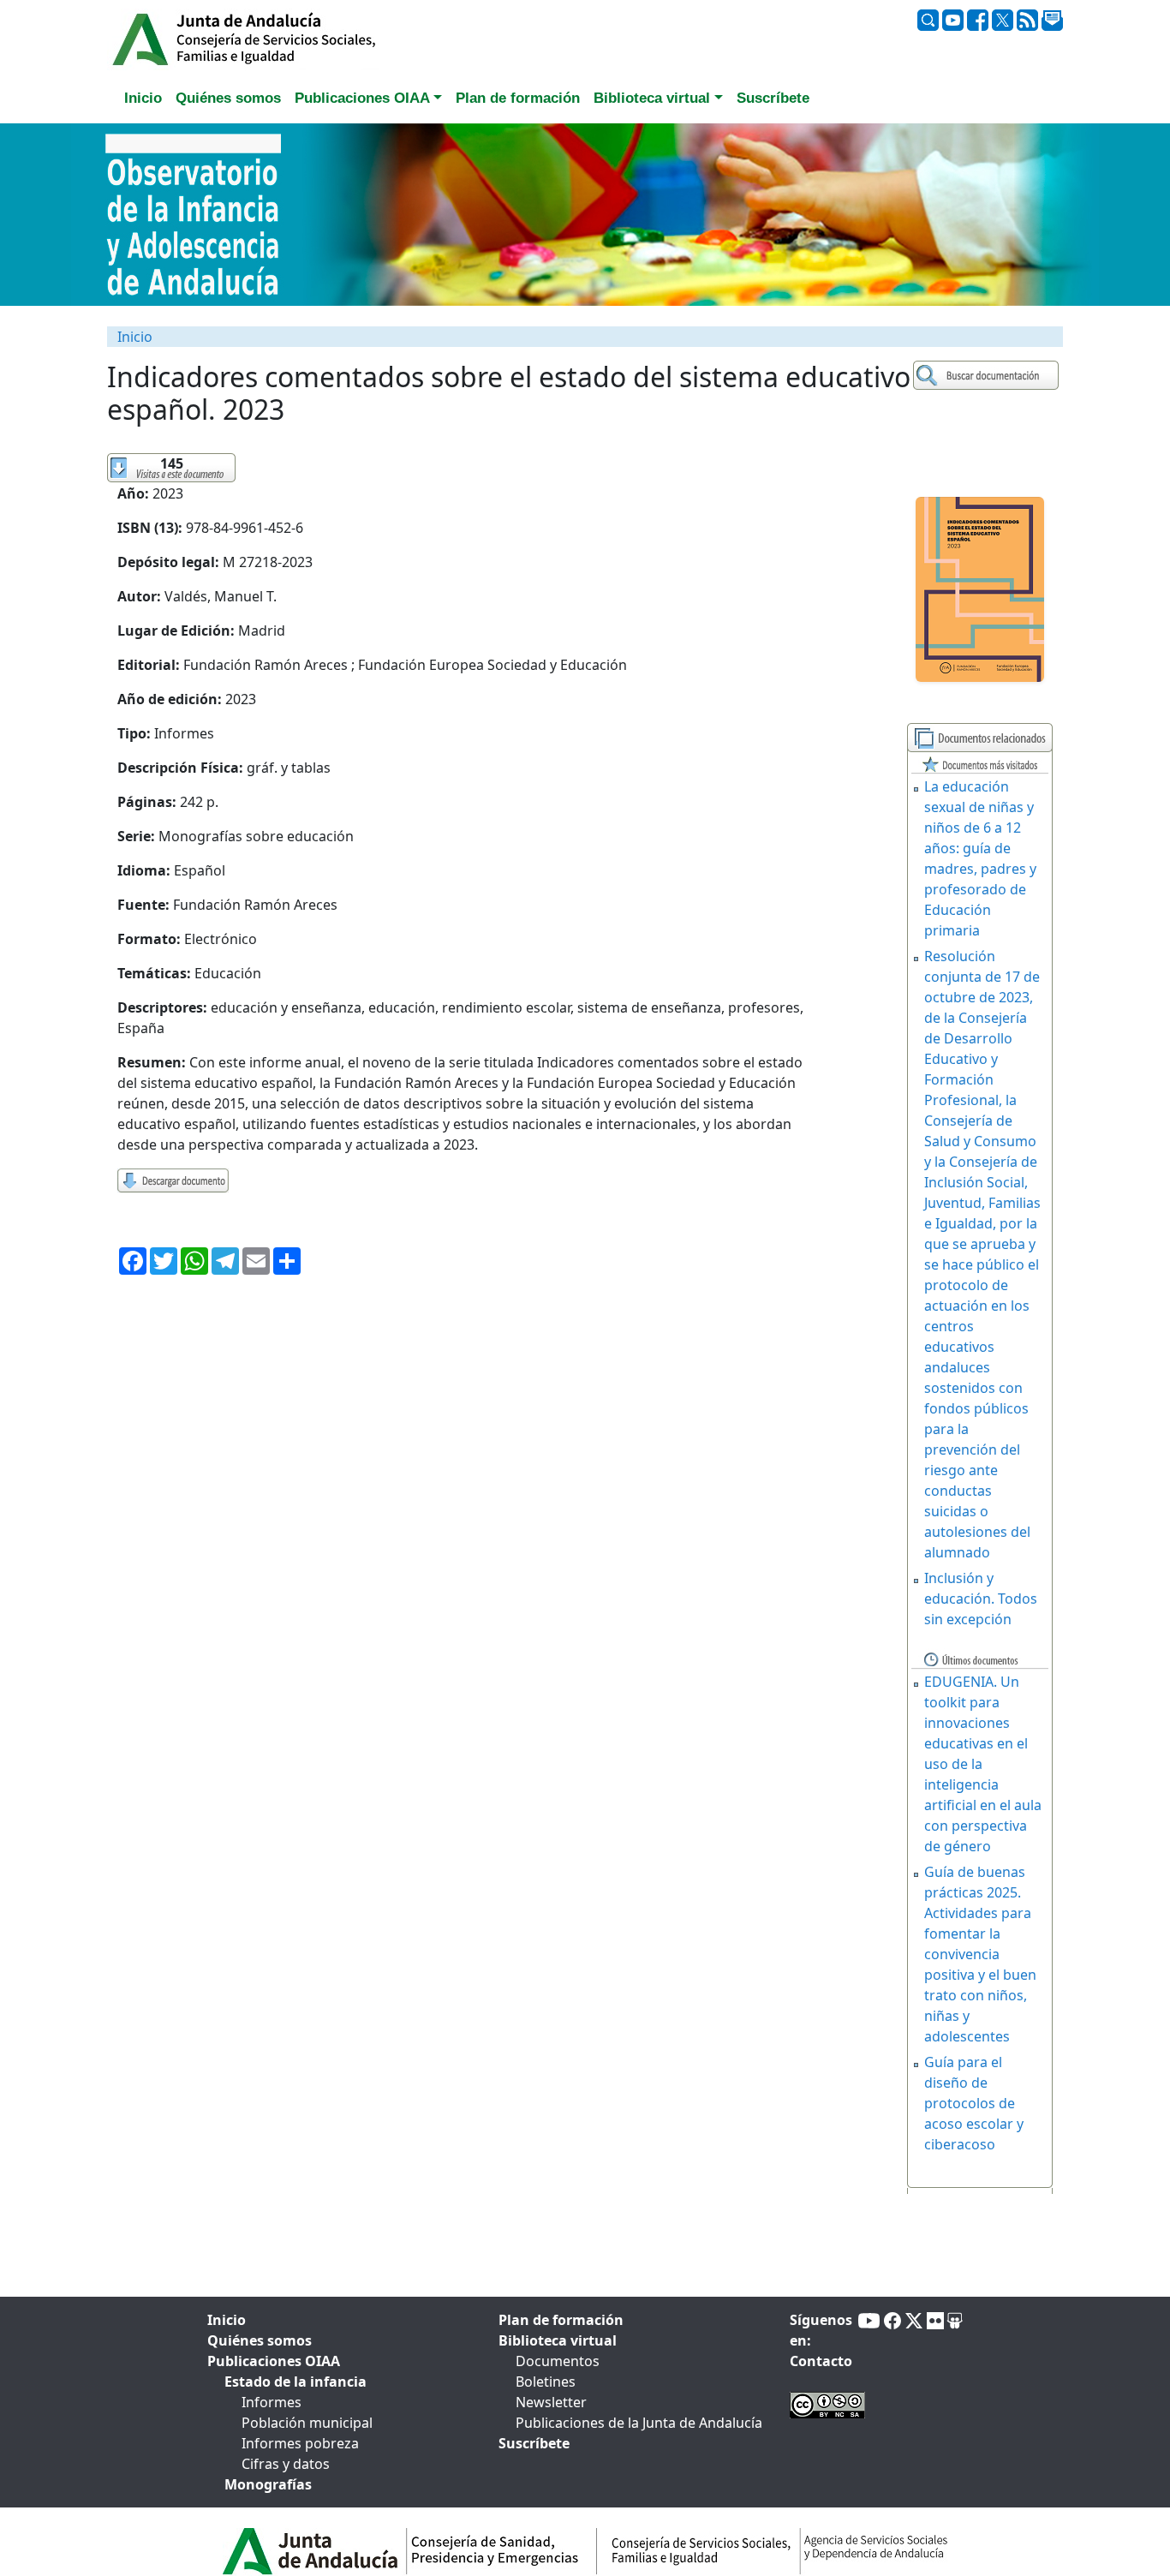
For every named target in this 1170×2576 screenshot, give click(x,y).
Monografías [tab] (268, 2484)
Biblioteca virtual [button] (652, 98)
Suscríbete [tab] (773, 98)
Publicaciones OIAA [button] (362, 98)
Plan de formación (561, 2320)
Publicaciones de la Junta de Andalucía (639, 2423)
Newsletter (551, 2402)
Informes (272, 2402)
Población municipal (307, 2423)
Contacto (821, 2361)
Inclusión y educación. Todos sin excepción (981, 1599)
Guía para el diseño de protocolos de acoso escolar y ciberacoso (974, 2103)
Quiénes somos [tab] (228, 98)
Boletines (546, 2382)
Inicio (135, 337)
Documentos (558, 2361)
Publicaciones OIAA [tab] (274, 2361)
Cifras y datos (286, 2464)
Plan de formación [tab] (518, 98)
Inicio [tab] (143, 98)
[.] (988, 376)
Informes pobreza (300, 2443)
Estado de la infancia (295, 2382)
